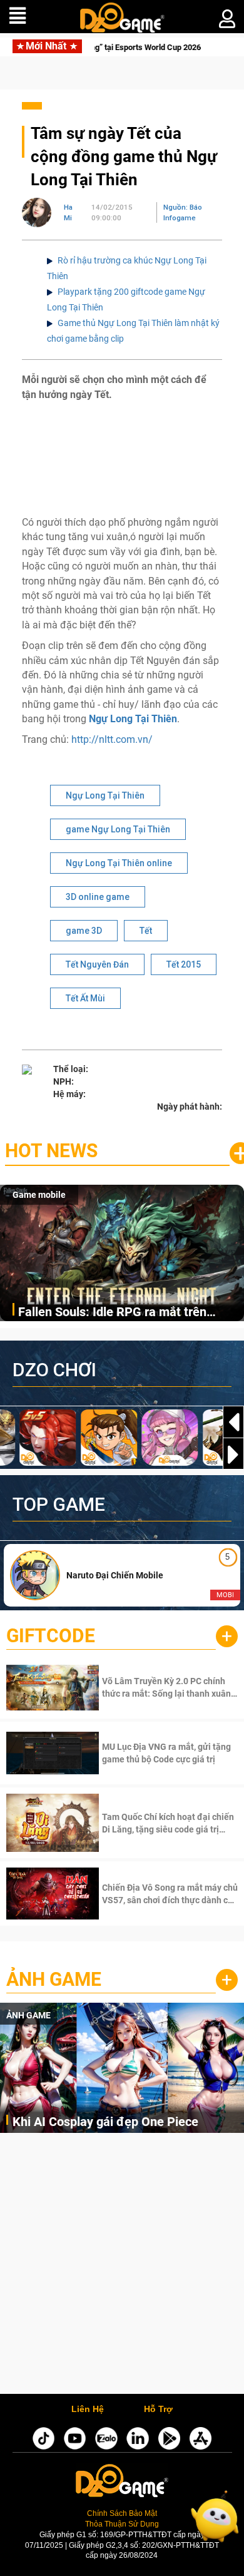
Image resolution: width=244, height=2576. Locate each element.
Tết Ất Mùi (85, 998)
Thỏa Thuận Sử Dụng (122, 2524)
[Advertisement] (122, 2267)
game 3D (84, 931)
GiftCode (51, 1636)
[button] (233, 1454)
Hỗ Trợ (158, 2410)
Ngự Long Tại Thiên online (119, 863)
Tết (146, 931)
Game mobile (39, 1195)
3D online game (98, 897)
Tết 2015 (184, 964)
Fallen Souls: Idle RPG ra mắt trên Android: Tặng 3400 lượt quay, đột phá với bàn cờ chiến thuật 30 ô (124, 1313)
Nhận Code (169, 1687)
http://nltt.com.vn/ (112, 739)
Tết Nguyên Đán (97, 964)
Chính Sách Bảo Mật (122, 2513)
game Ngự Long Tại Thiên (118, 829)
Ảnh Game (54, 1979)
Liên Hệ (88, 2410)
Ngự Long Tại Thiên (133, 719)
